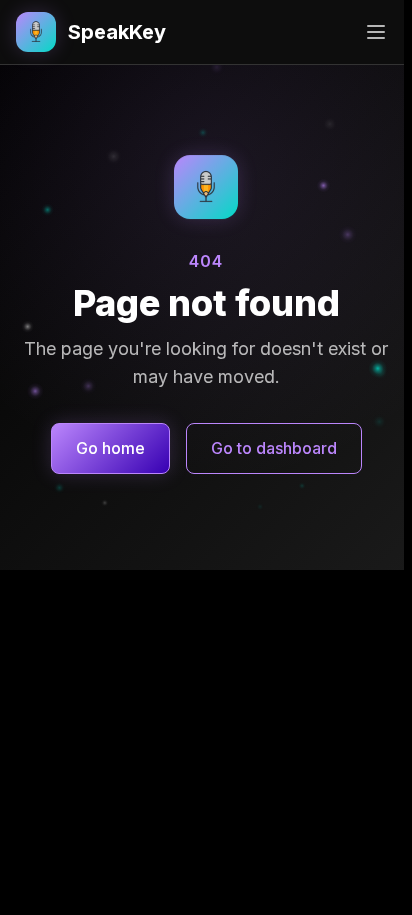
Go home (110, 448)
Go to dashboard (274, 448)
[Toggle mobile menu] (376, 32)
